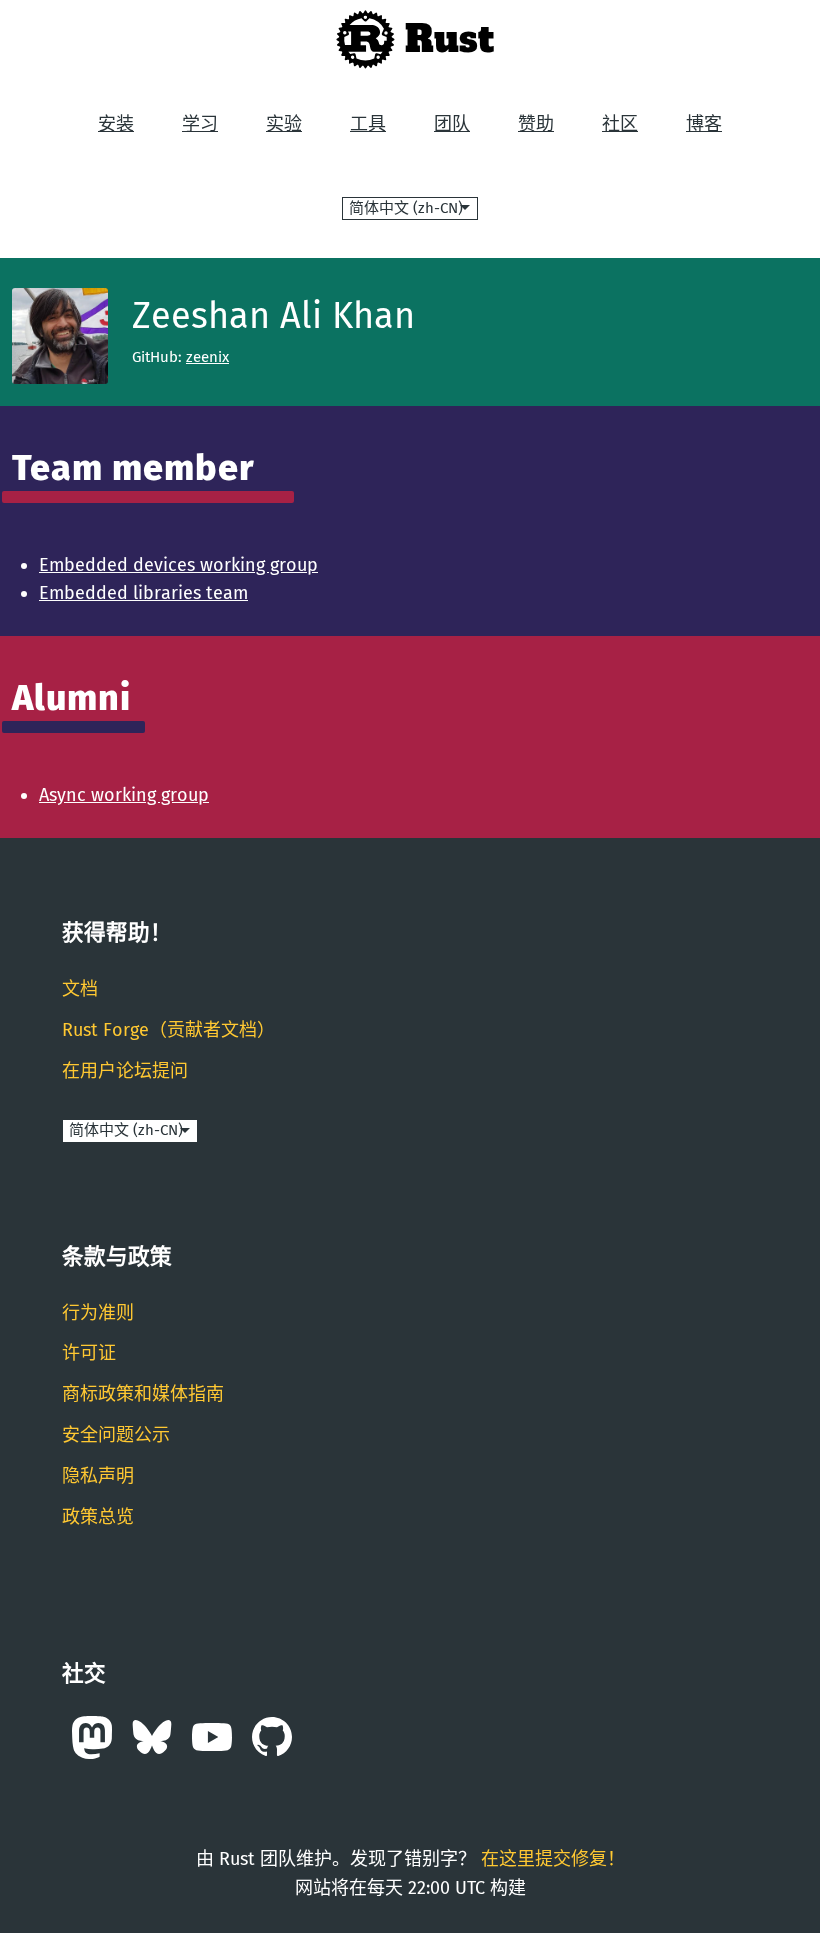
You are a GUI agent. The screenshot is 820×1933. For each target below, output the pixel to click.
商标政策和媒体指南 (143, 1394)
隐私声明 (98, 1476)
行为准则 (98, 1313)
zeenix (207, 357)
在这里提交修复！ (553, 1859)
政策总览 (98, 1517)
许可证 (89, 1353)
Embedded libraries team (143, 593)
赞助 (536, 124)
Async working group (124, 795)
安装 (116, 124)
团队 (452, 124)
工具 (368, 124)
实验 (284, 124)
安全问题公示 (116, 1435)
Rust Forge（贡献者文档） (168, 1030)
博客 (704, 124)
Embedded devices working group (178, 565)
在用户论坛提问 (125, 1071)
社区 (620, 124)
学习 (200, 124)
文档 (80, 989)
